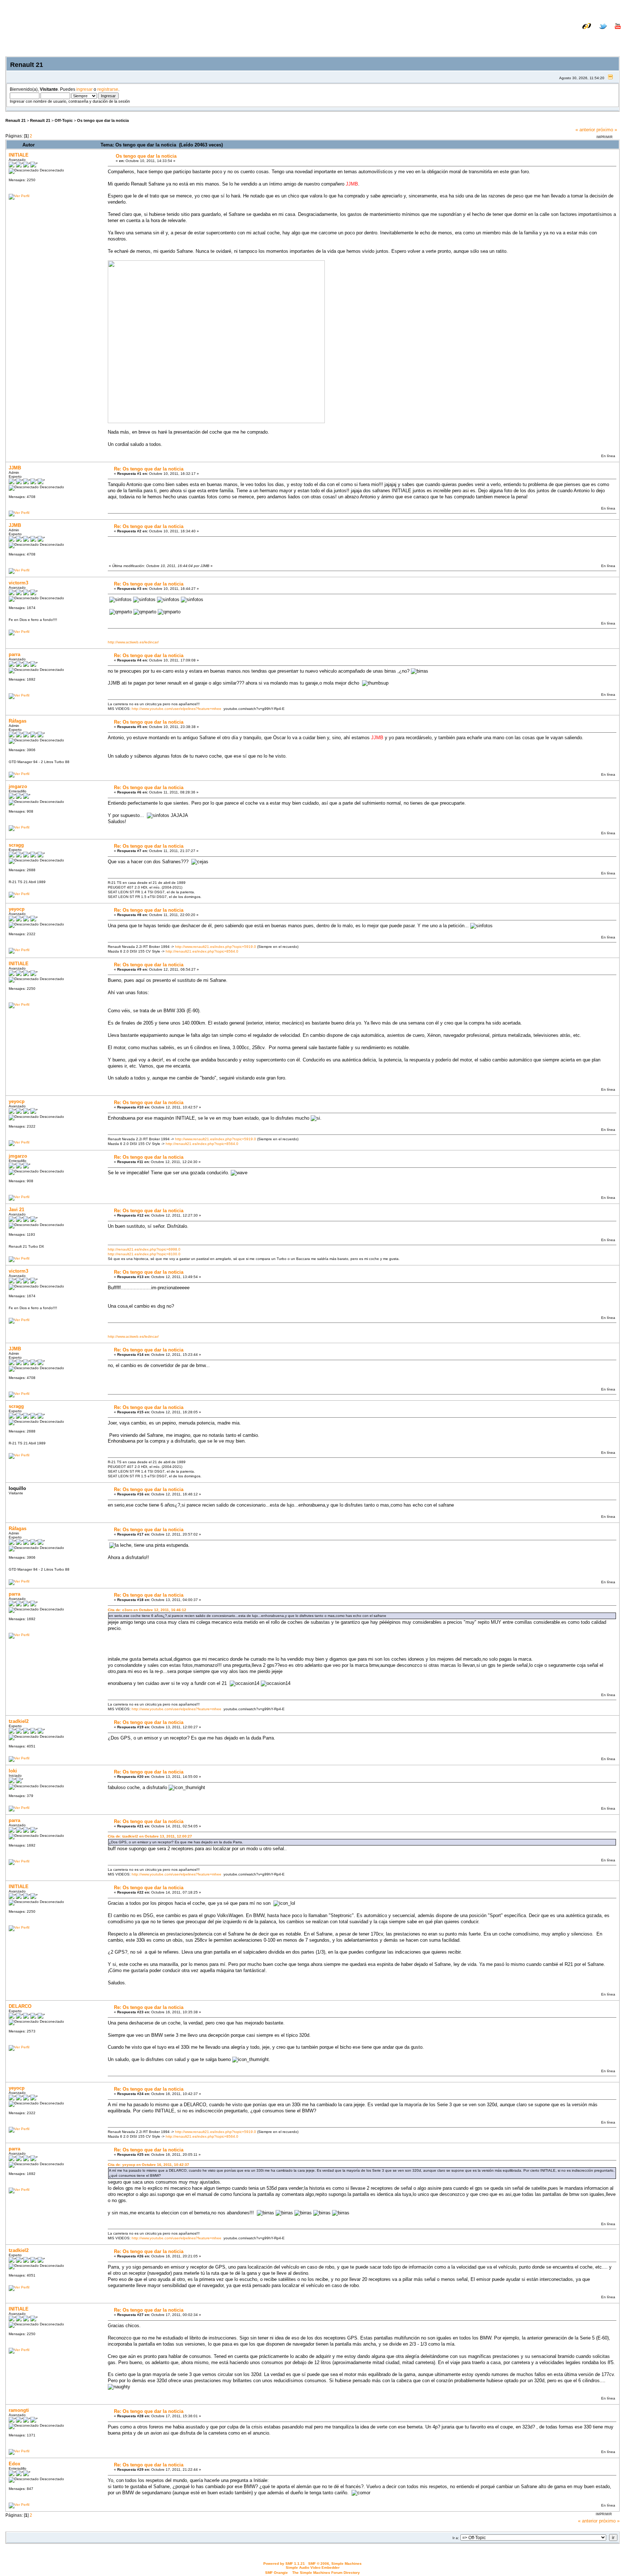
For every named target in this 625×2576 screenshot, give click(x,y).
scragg (16, 845)
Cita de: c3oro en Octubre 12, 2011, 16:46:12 (147, 1610)
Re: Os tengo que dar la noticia (149, 469)
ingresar (84, 89)
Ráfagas (18, 721)
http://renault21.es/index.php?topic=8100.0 (144, 1254)
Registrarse (607, 37)
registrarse (108, 89)
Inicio (530, 37)
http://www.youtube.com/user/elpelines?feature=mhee (177, 709)
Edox (14, 2464)
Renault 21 (16, 120)
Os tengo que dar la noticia (103, 120)
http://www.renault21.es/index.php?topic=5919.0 (216, 947)
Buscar (552, 37)
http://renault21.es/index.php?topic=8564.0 (202, 951)
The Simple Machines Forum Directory (326, 2573)
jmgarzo (18, 786)
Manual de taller (526, 32)
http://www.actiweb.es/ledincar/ (133, 642)
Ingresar (577, 37)
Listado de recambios (574, 32)
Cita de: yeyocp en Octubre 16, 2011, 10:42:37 (148, 2165)
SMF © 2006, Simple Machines (335, 2564)
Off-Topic (64, 120)
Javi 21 (16, 1210)
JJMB (15, 468)
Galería (613, 32)
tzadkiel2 (19, 1721)
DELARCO (20, 2006)
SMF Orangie (277, 2573)
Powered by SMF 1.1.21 (284, 2564)
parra (14, 654)
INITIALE (19, 155)
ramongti (19, 2410)
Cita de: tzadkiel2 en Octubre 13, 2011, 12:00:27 (150, 1836)
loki (13, 1771)
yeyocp (17, 909)
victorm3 (18, 583)
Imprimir (605, 137)
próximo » (607, 130)
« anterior (585, 130)
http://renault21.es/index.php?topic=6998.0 (144, 1249)
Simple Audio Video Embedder (313, 2568)
